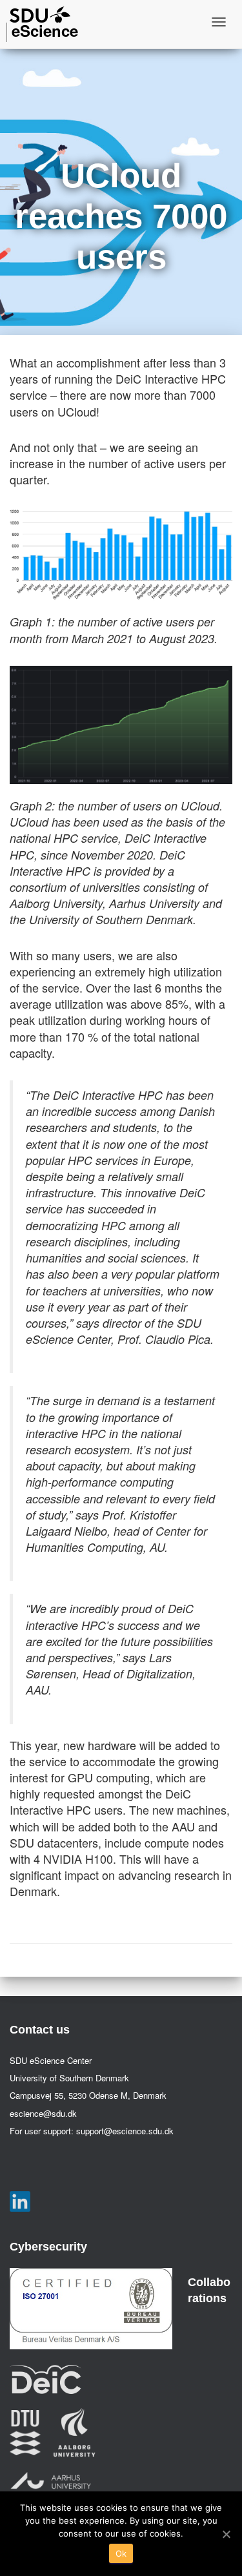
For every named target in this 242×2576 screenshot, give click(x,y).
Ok (121, 2553)
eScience (45, 30)
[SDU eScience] (40, 15)
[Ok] (226, 2534)
